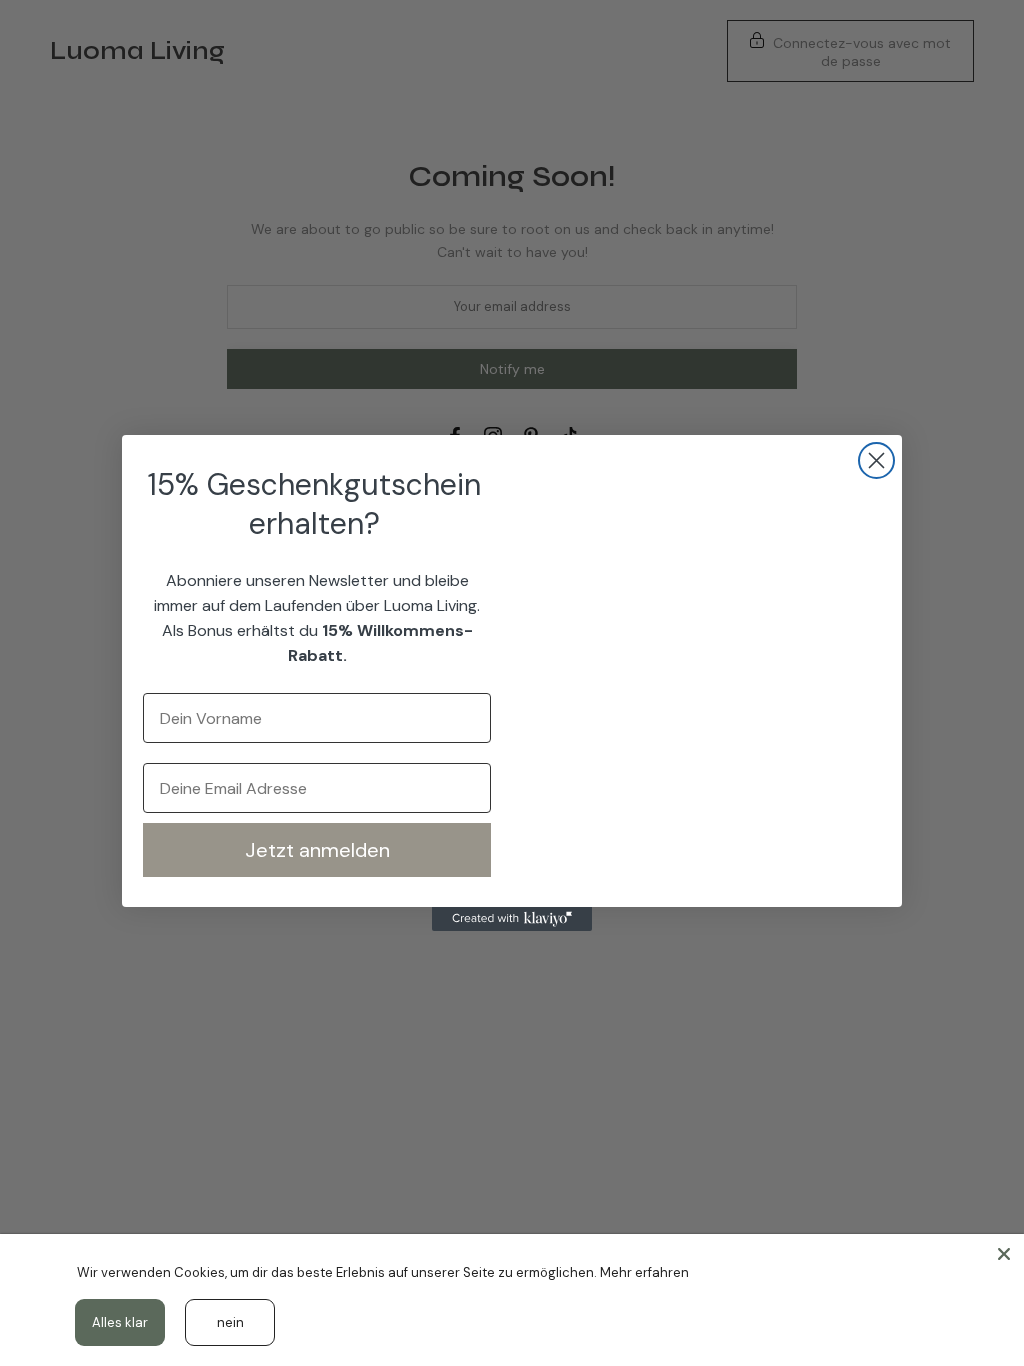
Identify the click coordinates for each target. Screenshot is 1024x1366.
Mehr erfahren (644, 1272)
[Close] (1004, 1254)
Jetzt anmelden (317, 850)
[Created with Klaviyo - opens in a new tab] (512, 919)
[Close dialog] (876, 460)
